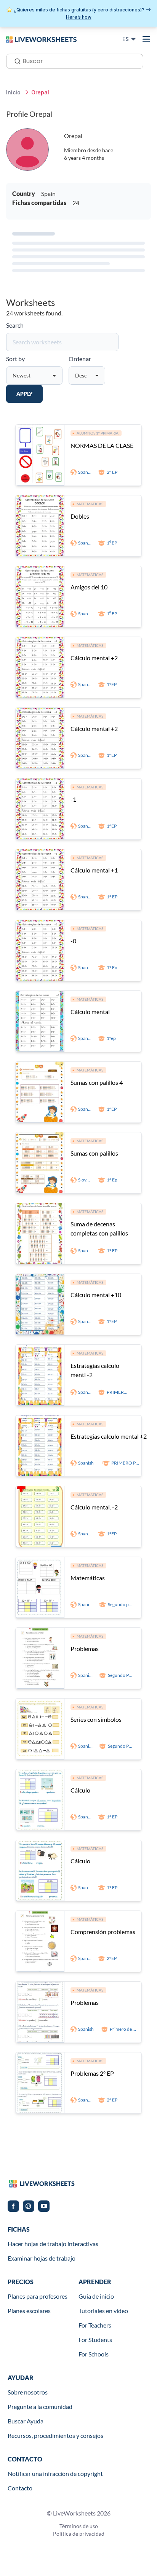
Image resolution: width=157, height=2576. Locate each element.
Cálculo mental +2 (94, 658)
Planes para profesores (38, 2296)
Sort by (15, 359)
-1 (73, 799)
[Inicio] (41, 39)
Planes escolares (29, 2311)
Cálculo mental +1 (94, 870)
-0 (73, 941)
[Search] (15, 60)
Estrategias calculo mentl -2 (95, 1370)
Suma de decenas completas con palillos (99, 1228)
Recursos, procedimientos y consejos (55, 2435)
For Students (95, 2340)
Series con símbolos (96, 1719)
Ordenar (80, 359)
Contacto (20, 2488)
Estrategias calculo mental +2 (109, 1436)
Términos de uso (79, 2526)
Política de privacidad (79, 2534)
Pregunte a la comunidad (40, 2406)
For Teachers (95, 2325)
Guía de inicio (96, 2296)
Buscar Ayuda (26, 2421)
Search (15, 325)
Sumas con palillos (94, 1153)
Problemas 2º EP (92, 2073)
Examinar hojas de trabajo (42, 2258)
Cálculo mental (90, 1012)
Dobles (80, 516)
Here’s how (79, 17)
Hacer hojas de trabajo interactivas (53, 2244)
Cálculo (80, 1790)
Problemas (85, 1649)
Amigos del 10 (89, 587)
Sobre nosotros (28, 2392)
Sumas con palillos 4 (97, 1082)
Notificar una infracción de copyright (55, 2473)
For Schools (94, 2354)
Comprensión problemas (103, 1932)
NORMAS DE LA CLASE (102, 445)
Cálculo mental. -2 (94, 1507)
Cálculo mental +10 (96, 1295)
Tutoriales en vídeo (103, 2311)
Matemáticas (88, 1578)
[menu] (146, 39)
